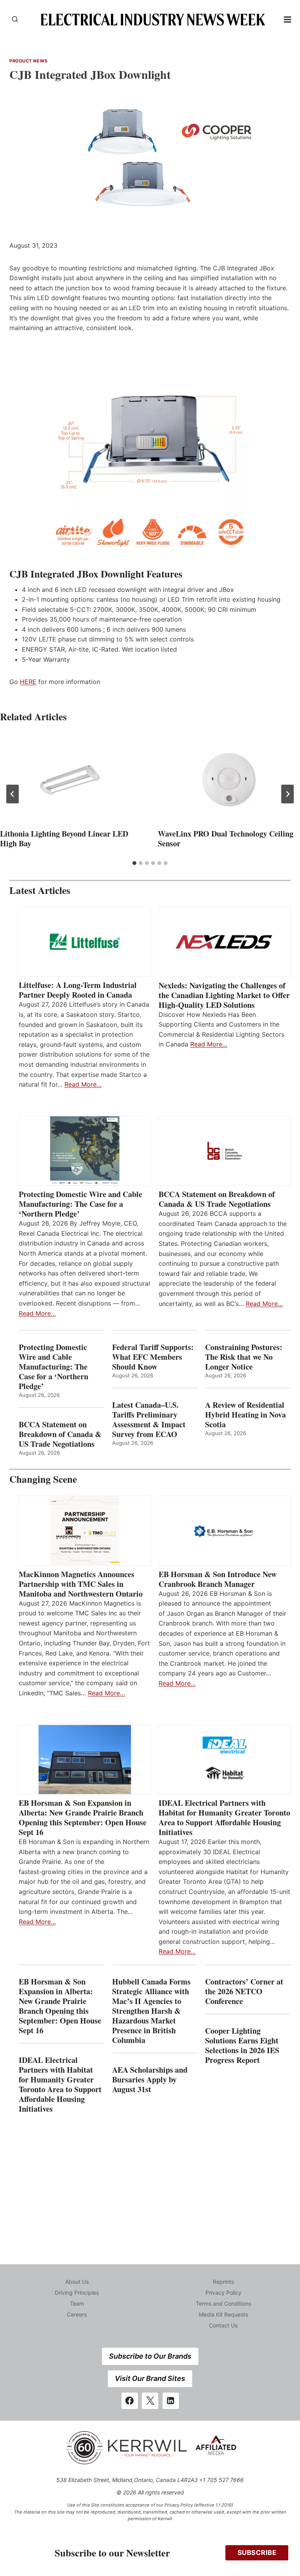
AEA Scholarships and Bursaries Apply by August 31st (150, 2079)
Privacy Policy (223, 2293)
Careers (77, 2314)
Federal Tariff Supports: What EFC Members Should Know (153, 1357)
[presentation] (71, 779)
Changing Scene (43, 1479)
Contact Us (223, 2325)
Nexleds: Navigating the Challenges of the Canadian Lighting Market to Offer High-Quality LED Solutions (224, 995)
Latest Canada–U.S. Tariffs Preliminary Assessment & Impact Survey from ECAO (149, 1419)
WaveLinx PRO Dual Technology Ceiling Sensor (226, 839)
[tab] (134, 863)
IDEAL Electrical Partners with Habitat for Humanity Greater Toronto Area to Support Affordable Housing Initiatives (224, 1817)
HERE (28, 682)
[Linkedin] (171, 2401)
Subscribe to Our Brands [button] (150, 2356)
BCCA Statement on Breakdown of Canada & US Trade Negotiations (217, 1199)
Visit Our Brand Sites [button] (150, 2378)
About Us (77, 2282)
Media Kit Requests (223, 2314)
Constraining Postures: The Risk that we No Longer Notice (244, 1357)
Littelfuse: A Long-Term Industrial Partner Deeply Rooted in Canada (78, 990)
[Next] (287, 794)
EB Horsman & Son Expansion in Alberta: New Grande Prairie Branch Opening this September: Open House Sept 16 (83, 1817)
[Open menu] (288, 19)
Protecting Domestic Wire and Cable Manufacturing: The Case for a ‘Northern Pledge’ (80, 1204)
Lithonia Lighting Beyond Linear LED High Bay (64, 839)
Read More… (83, 1084)
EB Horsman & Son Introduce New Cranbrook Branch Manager (218, 1579)
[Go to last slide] (12, 794)
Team (77, 2303)
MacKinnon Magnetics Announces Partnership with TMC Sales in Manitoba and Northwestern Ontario (81, 1584)
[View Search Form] (15, 20)
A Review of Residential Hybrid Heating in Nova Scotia (246, 1415)
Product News (29, 61)
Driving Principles (77, 2293)
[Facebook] (130, 2401)
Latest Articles (40, 890)
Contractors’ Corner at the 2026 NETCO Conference (244, 1991)
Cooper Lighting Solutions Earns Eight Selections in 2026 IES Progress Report (242, 2045)
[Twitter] (150, 2401)
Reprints (223, 2282)
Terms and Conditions (223, 2303)
